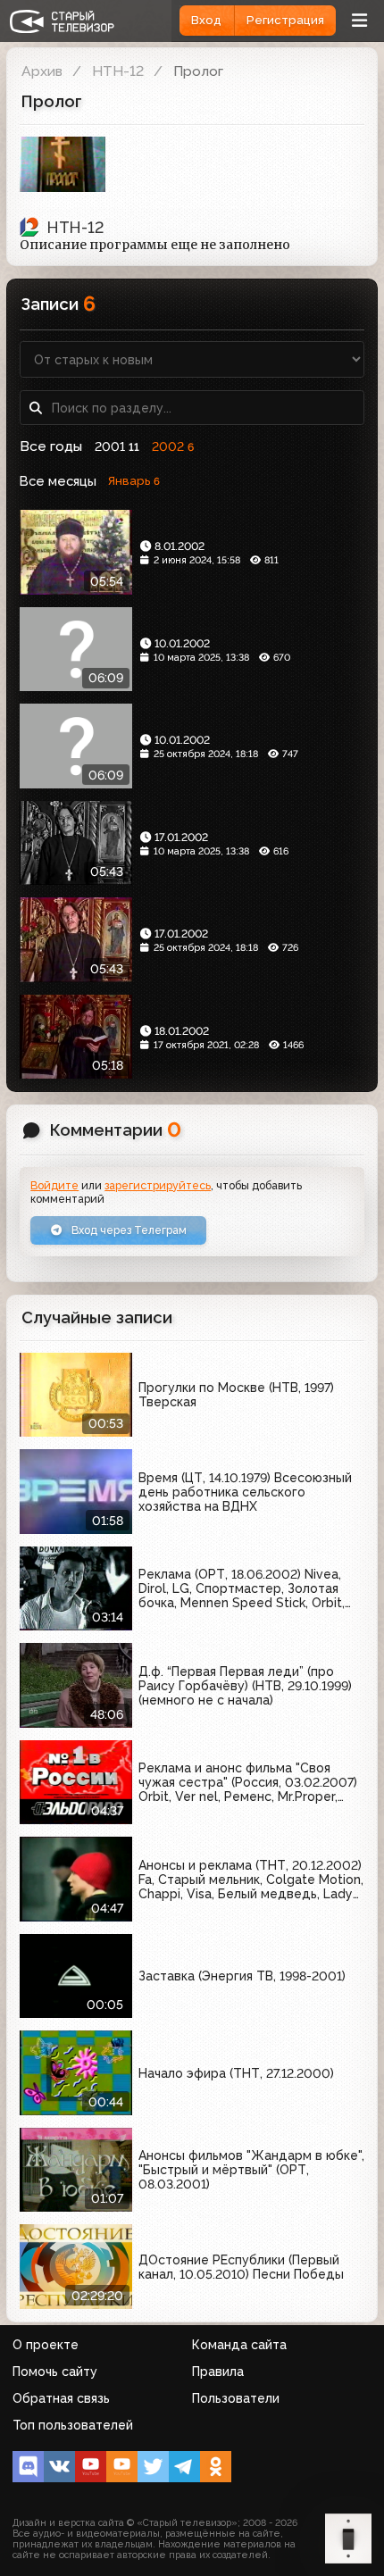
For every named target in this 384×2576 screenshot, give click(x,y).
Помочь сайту (55, 2372)
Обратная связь (61, 2398)
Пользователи (236, 2398)
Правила (218, 2372)
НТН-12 (118, 71)
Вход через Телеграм (128, 1230)
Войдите (54, 1185)
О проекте (46, 2345)
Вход (206, 20)
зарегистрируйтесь (158, 1185)
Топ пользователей (73, 2425)
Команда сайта (239, 2345)
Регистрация (285, 20)
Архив (42, 71)
